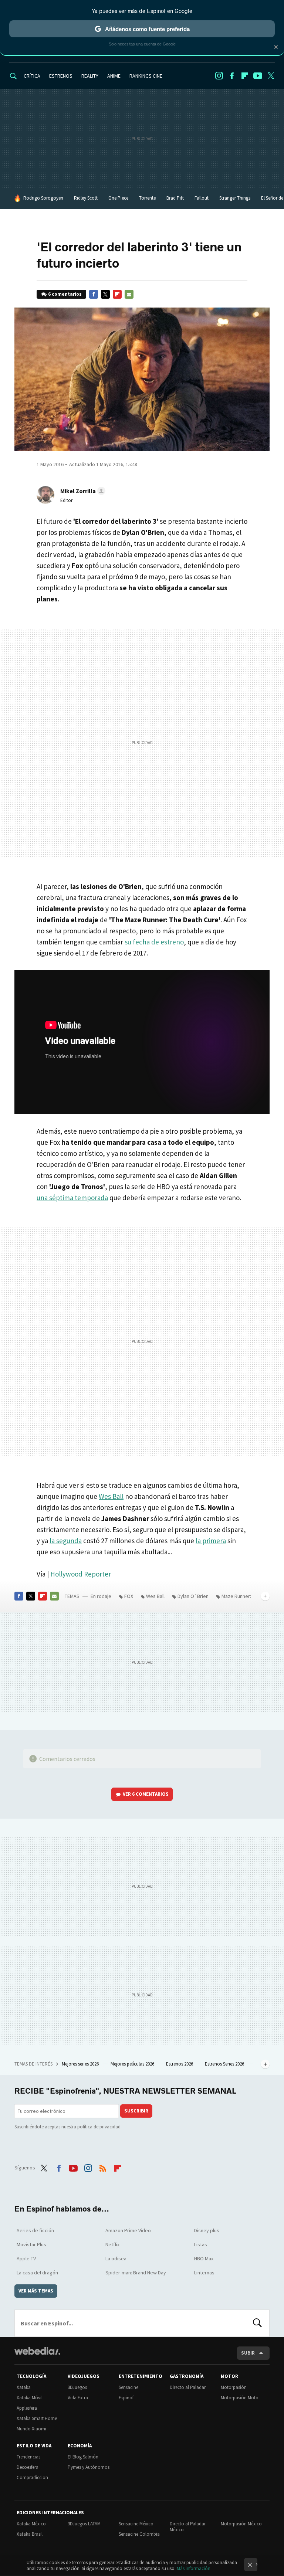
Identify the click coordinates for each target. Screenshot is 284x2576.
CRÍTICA (32, 76)
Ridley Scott (86, 198)
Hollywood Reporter (81, 1574)
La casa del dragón (37, 2273)
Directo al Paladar (188, 2387)
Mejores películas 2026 (133, 2064)
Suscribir (136, 2111)
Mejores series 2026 (81, 2064)
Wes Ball (111, 1496)
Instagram (219, 76)
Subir (248, 2353)
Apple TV (26, 2258)
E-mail (129, 294)
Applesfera (27, 2408)
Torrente (147, 198)
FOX (129, 1596)
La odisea (116, 2258)
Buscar (257, 2323)
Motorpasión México (241, 2524)
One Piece (118, 198)
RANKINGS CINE (146, 76)
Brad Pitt (175, 198)
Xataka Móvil (30, 2398)
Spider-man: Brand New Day (136, 2273)
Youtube (258, 76)
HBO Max (204, 2258)
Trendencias (28, 2457)
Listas (201, 2244)
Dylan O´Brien (193, 1596)
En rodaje (101, 1596)
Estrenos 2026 (180, 2064)
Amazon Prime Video (128, 2230)
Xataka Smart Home (37, 2418)
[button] (82, 491)
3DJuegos (77, 2387)
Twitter (271, 76)
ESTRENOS (61, 76)
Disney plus (207, 2230)
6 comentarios (65, 294)
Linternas (204, 2273)
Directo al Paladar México (188, 2527)
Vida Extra (78, 2398)
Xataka (24, 2387)
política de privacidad (99, 2127)
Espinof (126, 2398)
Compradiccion (32, 2477)
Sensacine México (136, 2524)
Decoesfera (28, 2467)
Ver (146, 1794)
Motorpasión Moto (240, 2398)
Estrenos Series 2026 (225, 2064)
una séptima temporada (72, 1198)
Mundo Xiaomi (31, 2429)
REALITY (90, 76)
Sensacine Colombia (139, 2534)
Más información (194, 2568)
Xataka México (31, 2524)
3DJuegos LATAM (84, 2524)
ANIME (114, 76)
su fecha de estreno (154, 942)
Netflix (112, 2244)
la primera (211, 1541)
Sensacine (129, 2387)
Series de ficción (35, 2230)
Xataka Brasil (30, 2534)
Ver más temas (36, 2291)
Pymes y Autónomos (89, 2467)
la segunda (66, 1541)
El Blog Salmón (83, 2457)
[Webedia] (37, 2351)
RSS (103, 2167)
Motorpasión (234, 2387)
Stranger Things (235, 198)
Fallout (202, 198)
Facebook (232, 76)
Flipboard (245, 76)
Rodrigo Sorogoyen (43, 198)
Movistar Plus (31, 2244)
